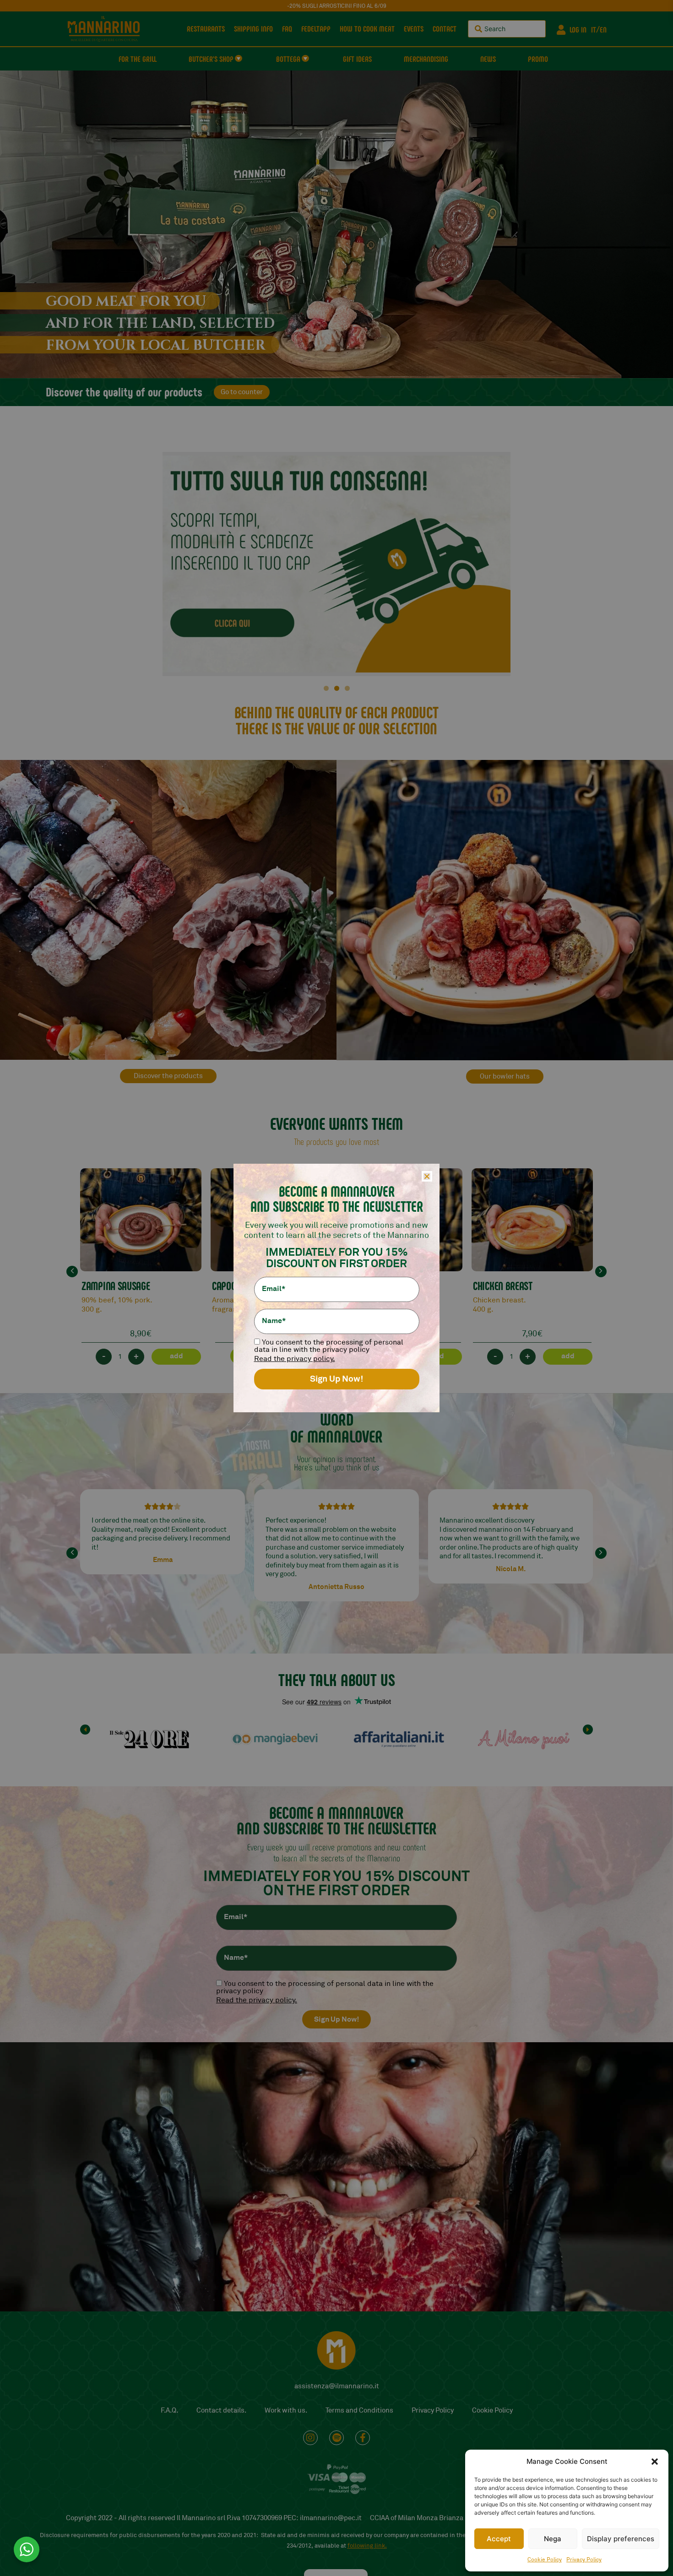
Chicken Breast (503, 1285)
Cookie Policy (545, 2560)
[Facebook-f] (363, 2438)
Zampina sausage (116, 1285)
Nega (553, 2539)
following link (366, 2546)
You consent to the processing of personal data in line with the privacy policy (325, 1987)
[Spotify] (336, 2438)
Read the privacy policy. (257, 2000)
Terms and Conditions (359, 2411)
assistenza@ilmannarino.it (337, 2386)
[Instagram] (310, 2438)
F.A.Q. (169, 2411)
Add (176, 1356)
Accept (499, 2539)
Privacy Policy (584, 2560)
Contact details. (221, 2411)
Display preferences (621, 2539)
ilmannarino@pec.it (331, 2518)
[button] (655, 2462)
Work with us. (286, 2411)
